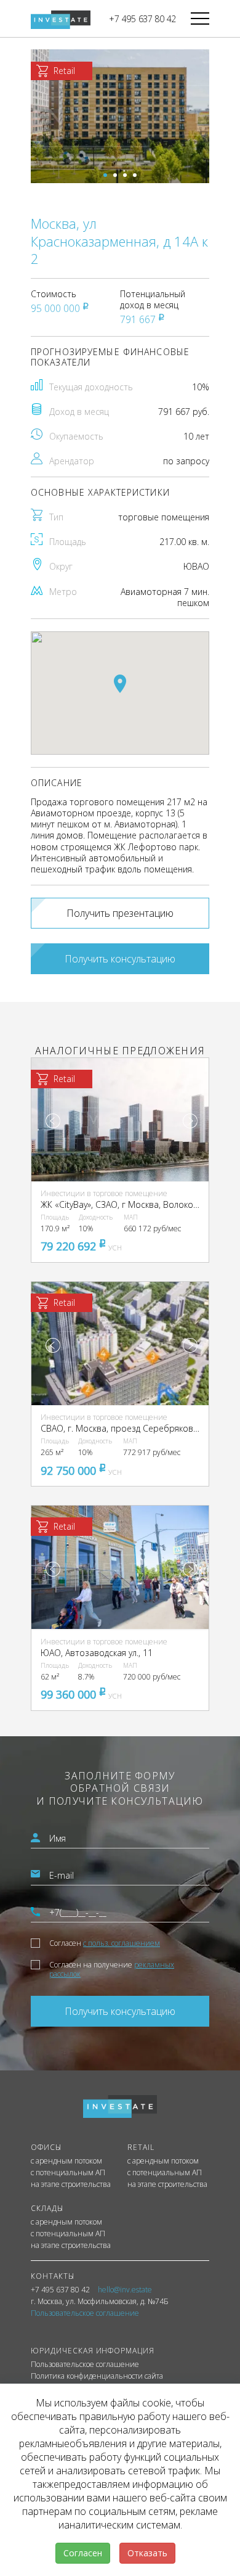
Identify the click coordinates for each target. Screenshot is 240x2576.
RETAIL (141, 2147)
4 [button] (135, 175)
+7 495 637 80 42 (142, 19)
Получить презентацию (120, 913)
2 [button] (115, 175)
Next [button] (190, 1121)
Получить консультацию (120, 959)
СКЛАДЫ (47, 2208)
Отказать (147, 2553)
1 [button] (105, 175)
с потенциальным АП (68, 2173)
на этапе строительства (71, 2184)
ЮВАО (196, 566)
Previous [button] (53, 1121)
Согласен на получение (112, 1969)
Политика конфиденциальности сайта (97, 2376)
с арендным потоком (66, 2161)
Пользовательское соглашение (85, 2365)
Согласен (105, 1943)
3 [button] (125, 175)
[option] (120, 116)
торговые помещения (164, 517)
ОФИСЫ (46, 2147)
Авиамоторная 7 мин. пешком (165, 597)
